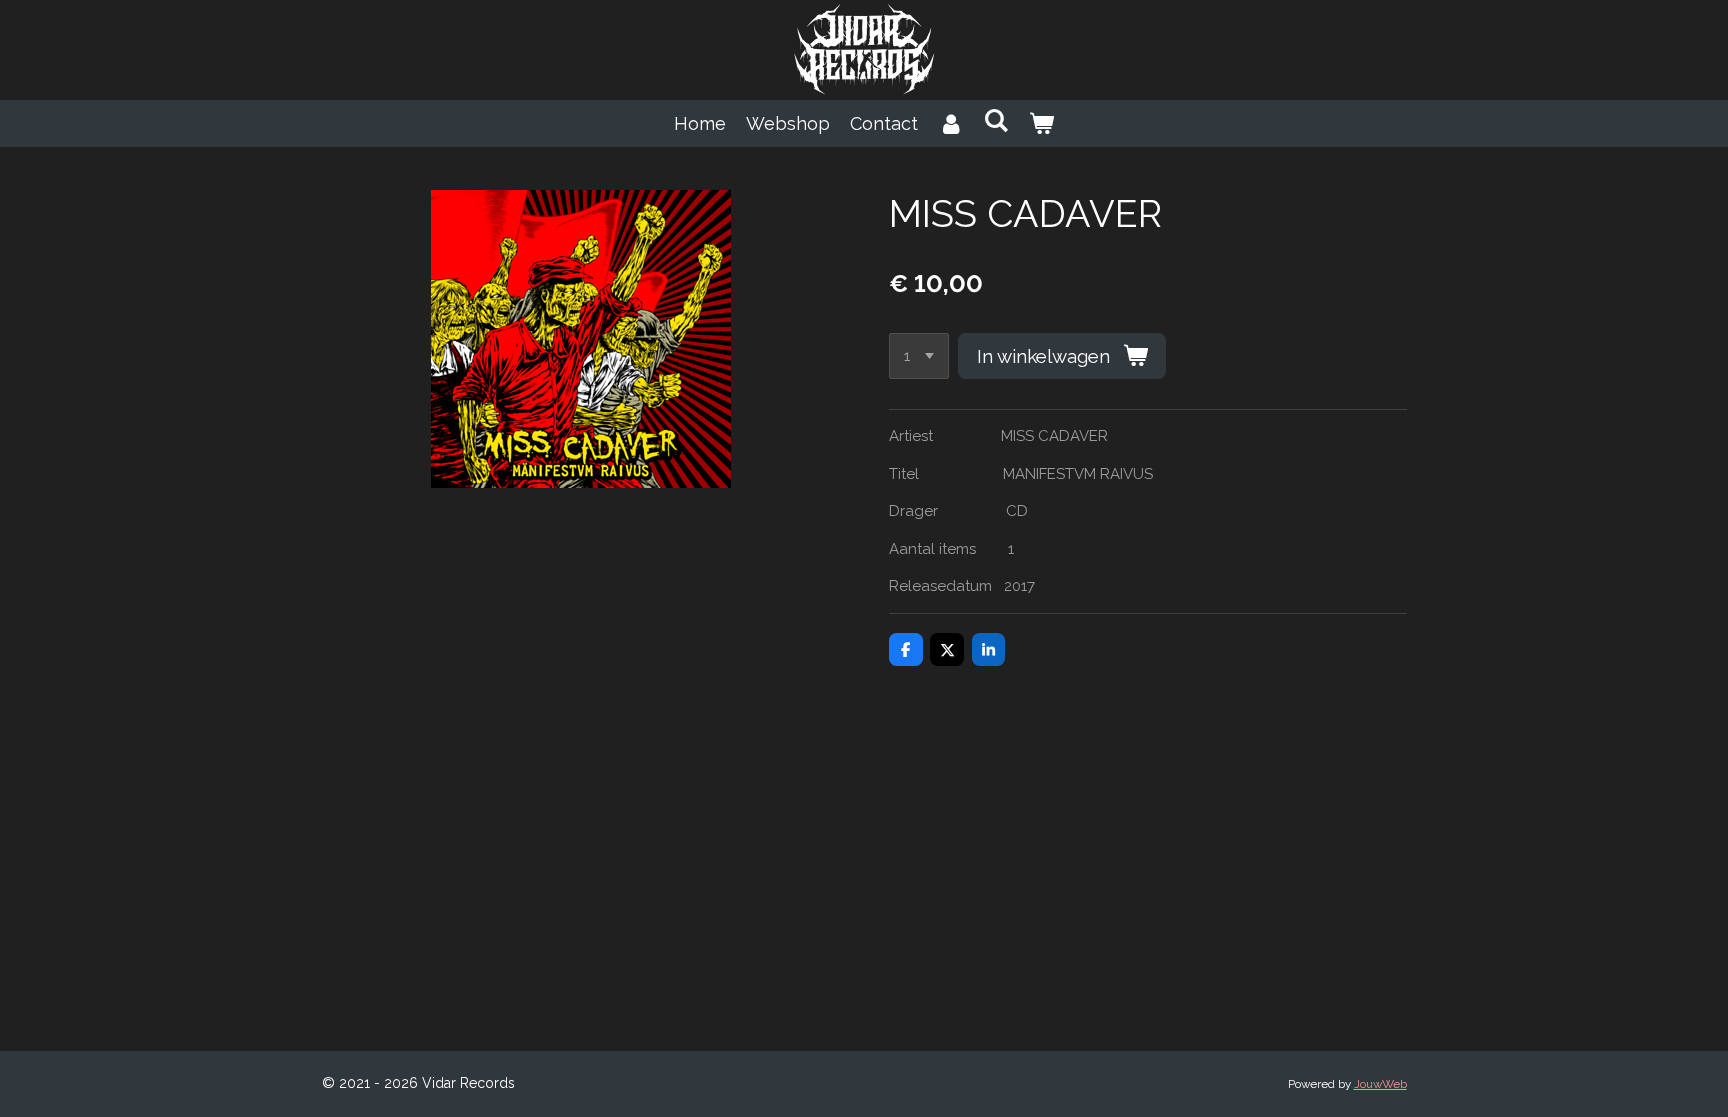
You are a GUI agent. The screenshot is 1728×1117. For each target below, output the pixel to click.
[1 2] (919, 356)
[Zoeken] (995, 120)
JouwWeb (1380, 1084)
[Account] (950, 123)
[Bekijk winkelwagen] (1041, 123)
